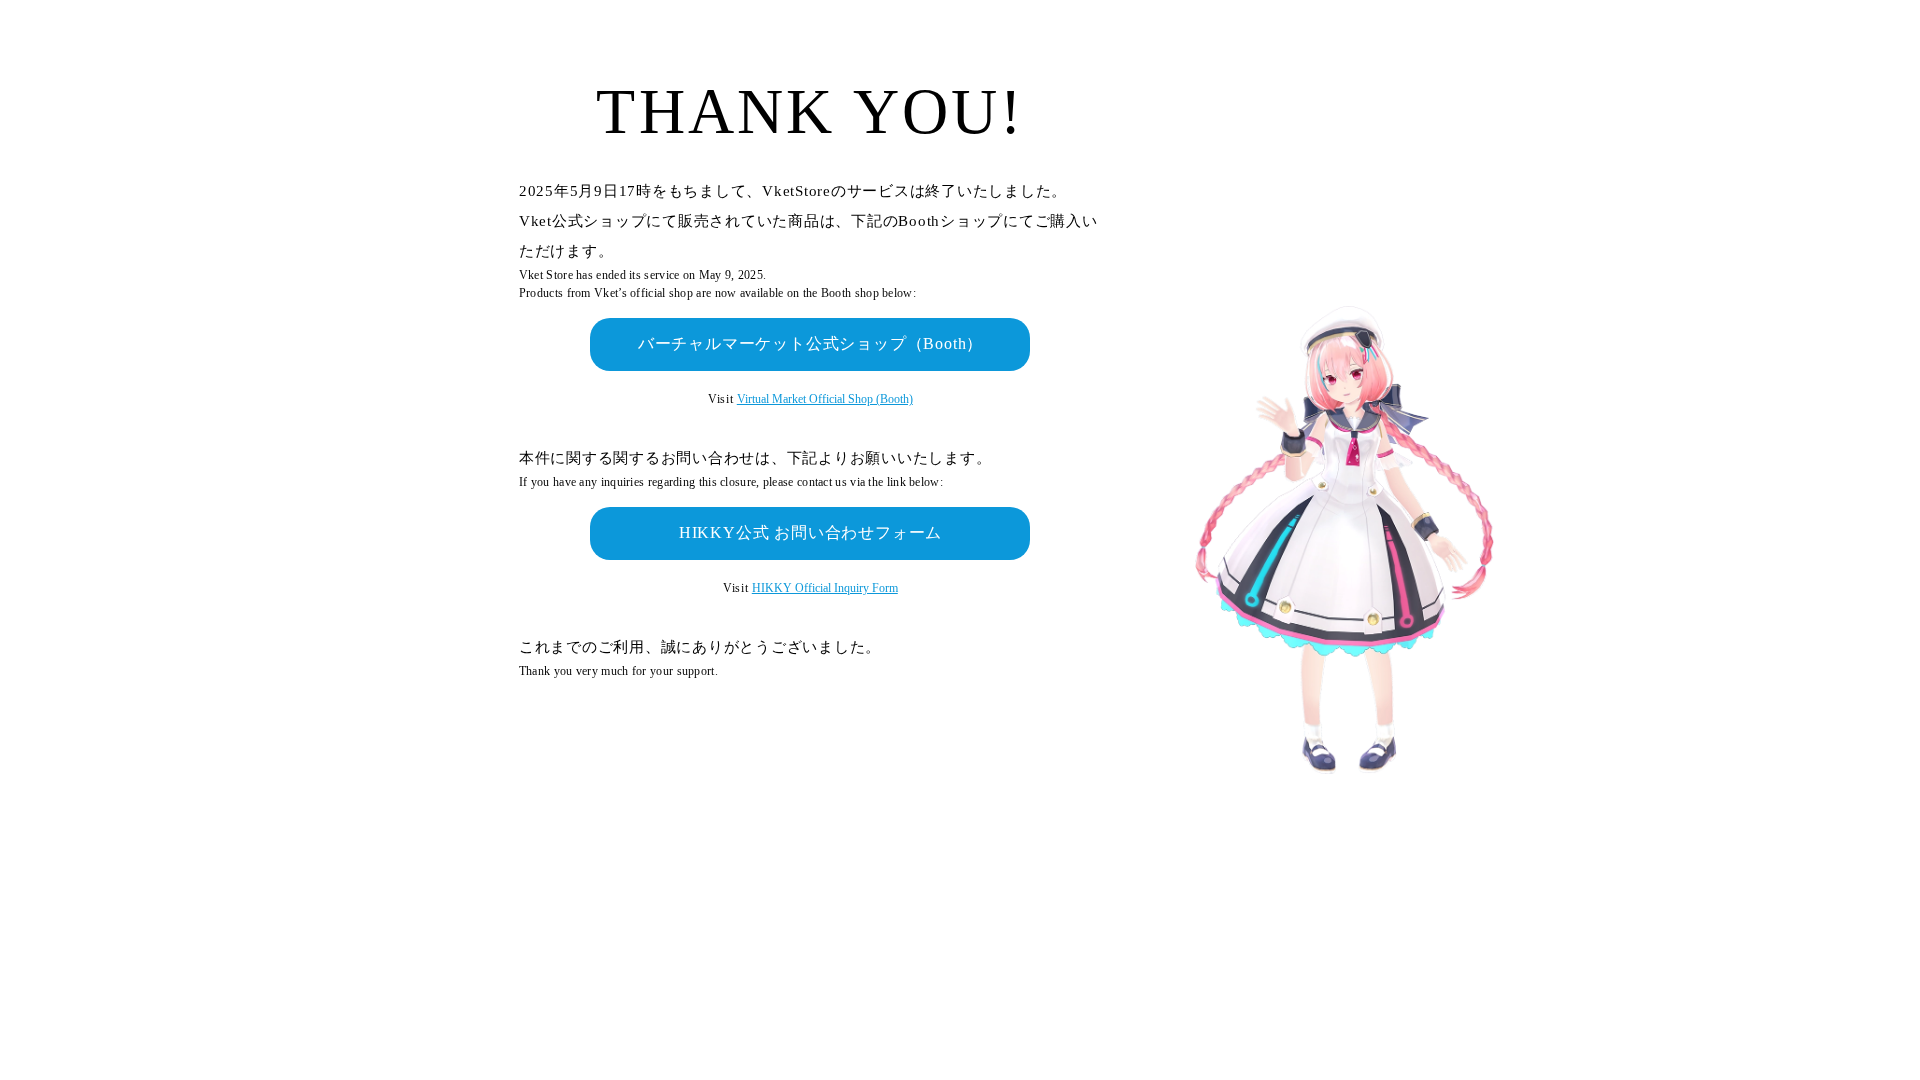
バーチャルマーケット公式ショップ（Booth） (810, 343)
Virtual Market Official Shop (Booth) (825, 399)
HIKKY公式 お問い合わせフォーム (810, 532)
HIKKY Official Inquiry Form (825, 588)
